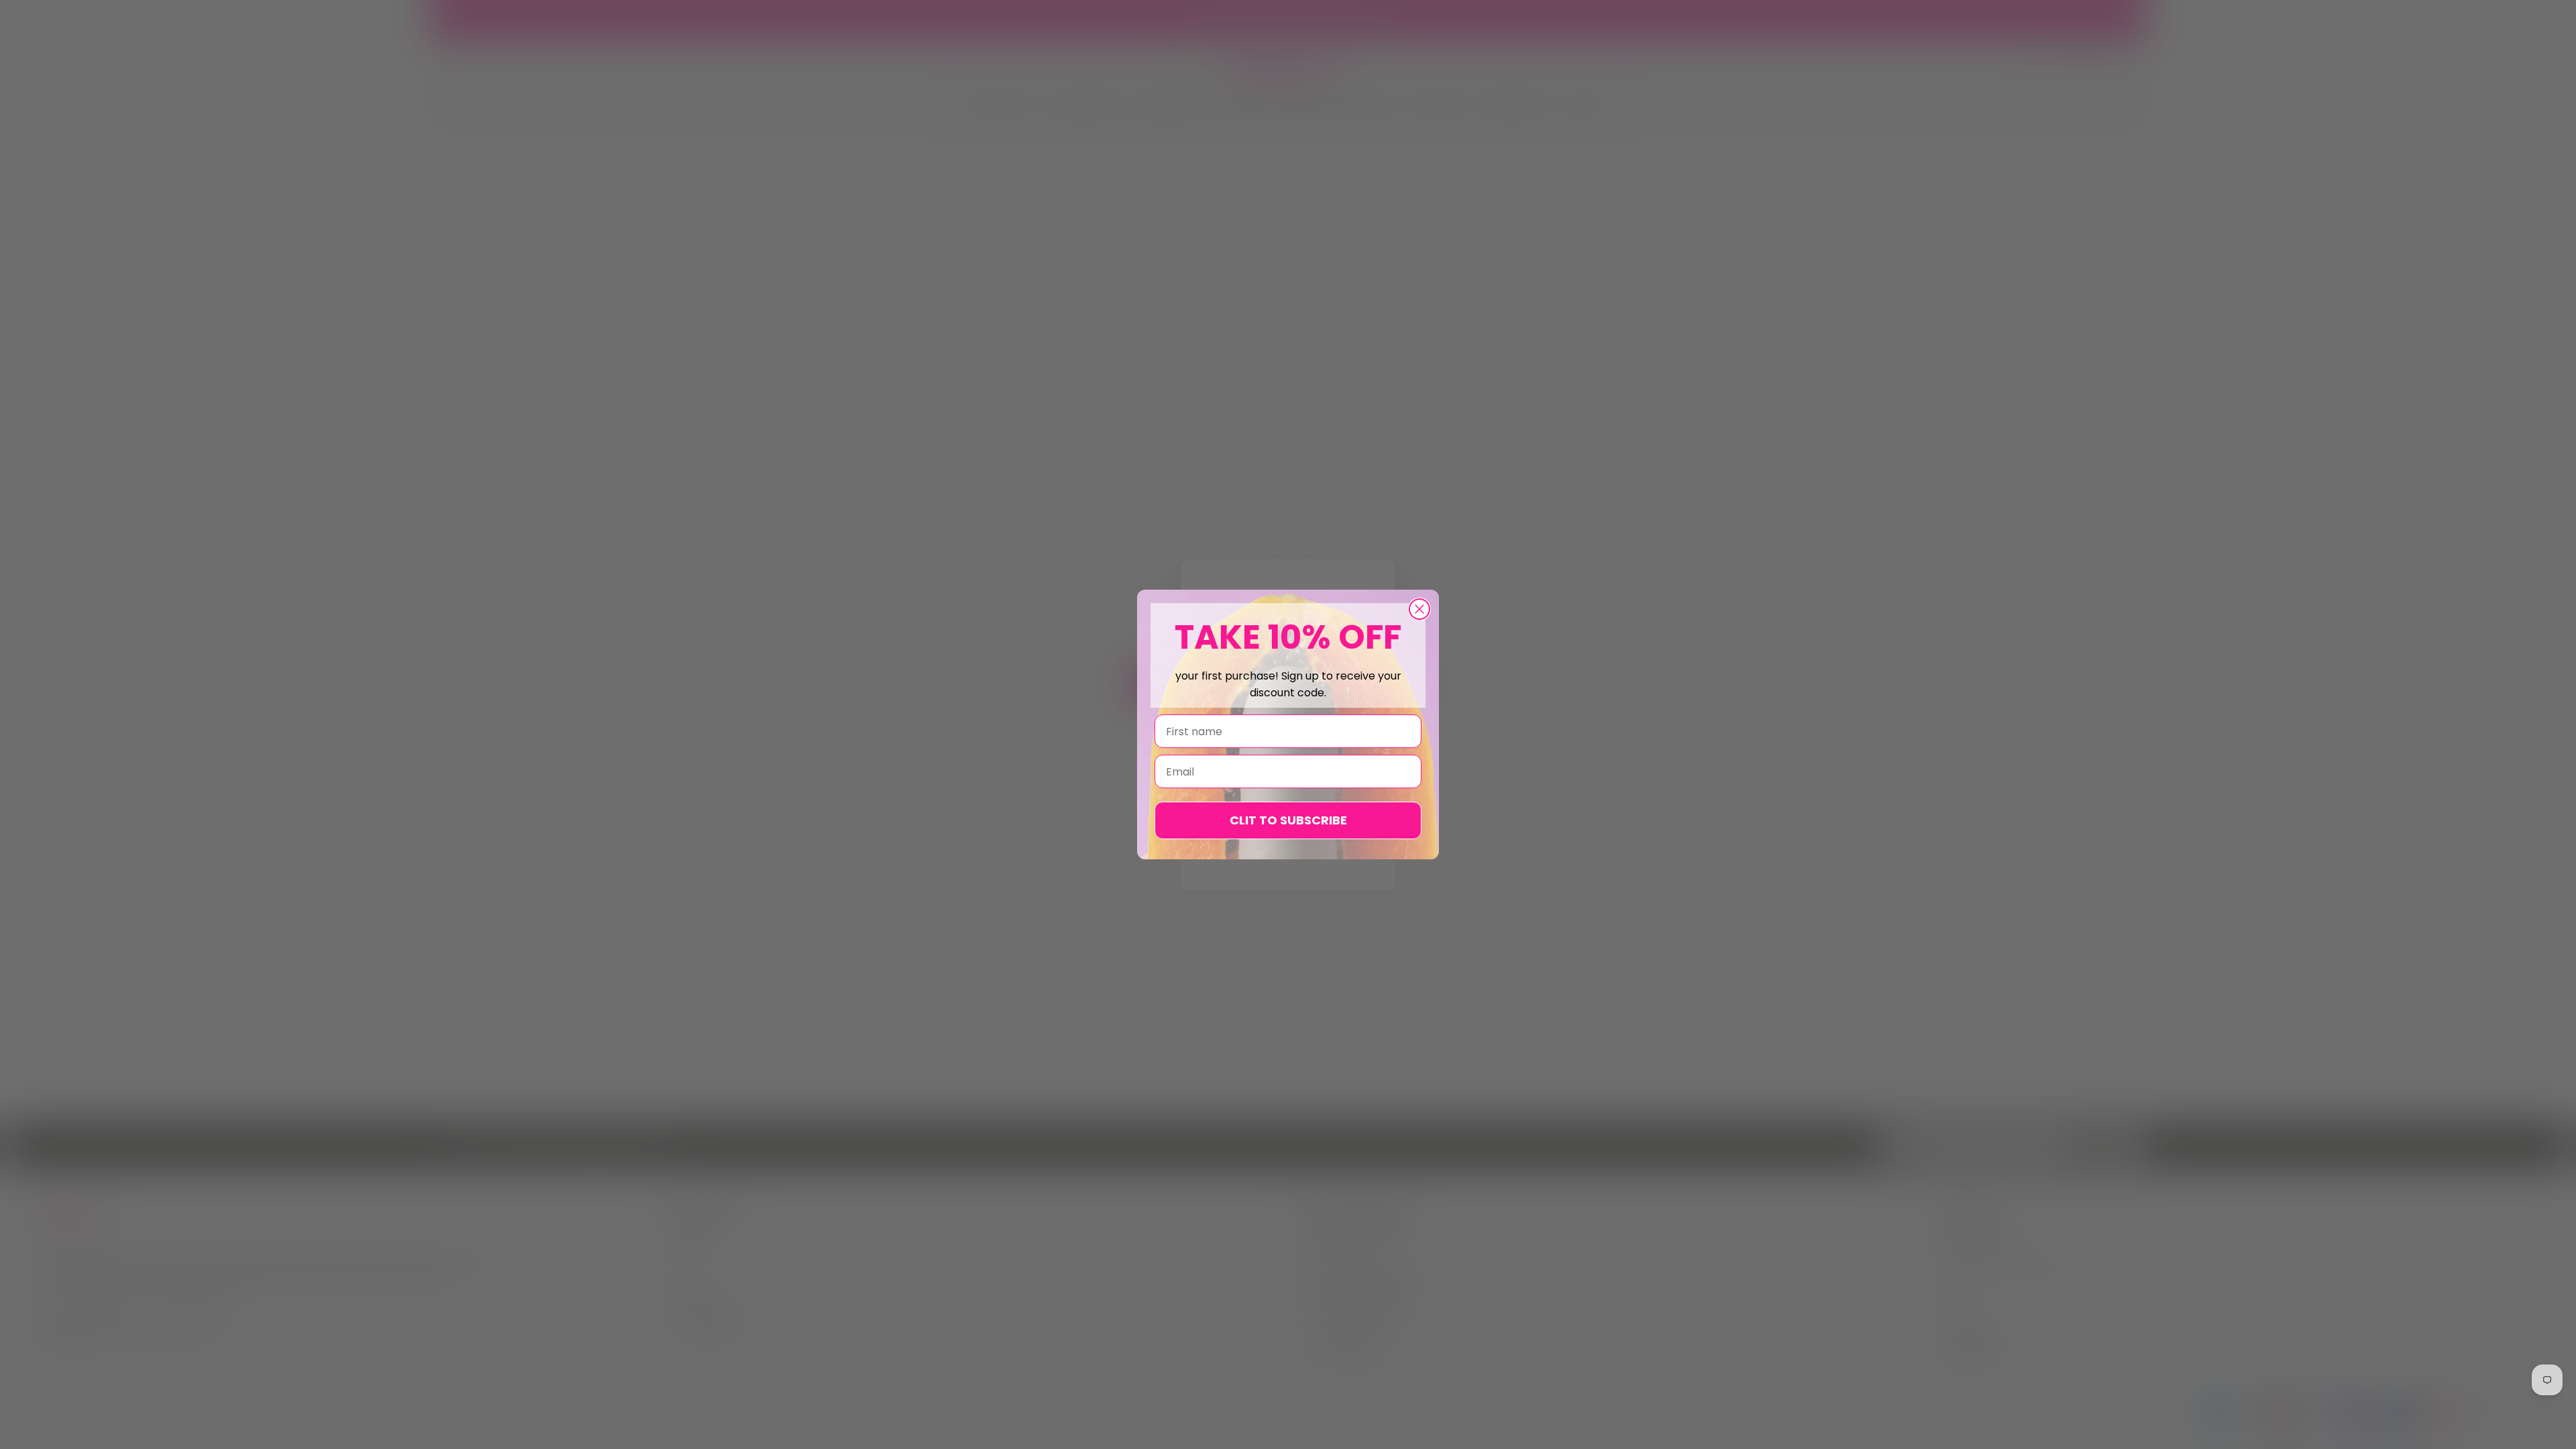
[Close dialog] (1419, 609)
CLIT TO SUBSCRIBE (1288, 820)
